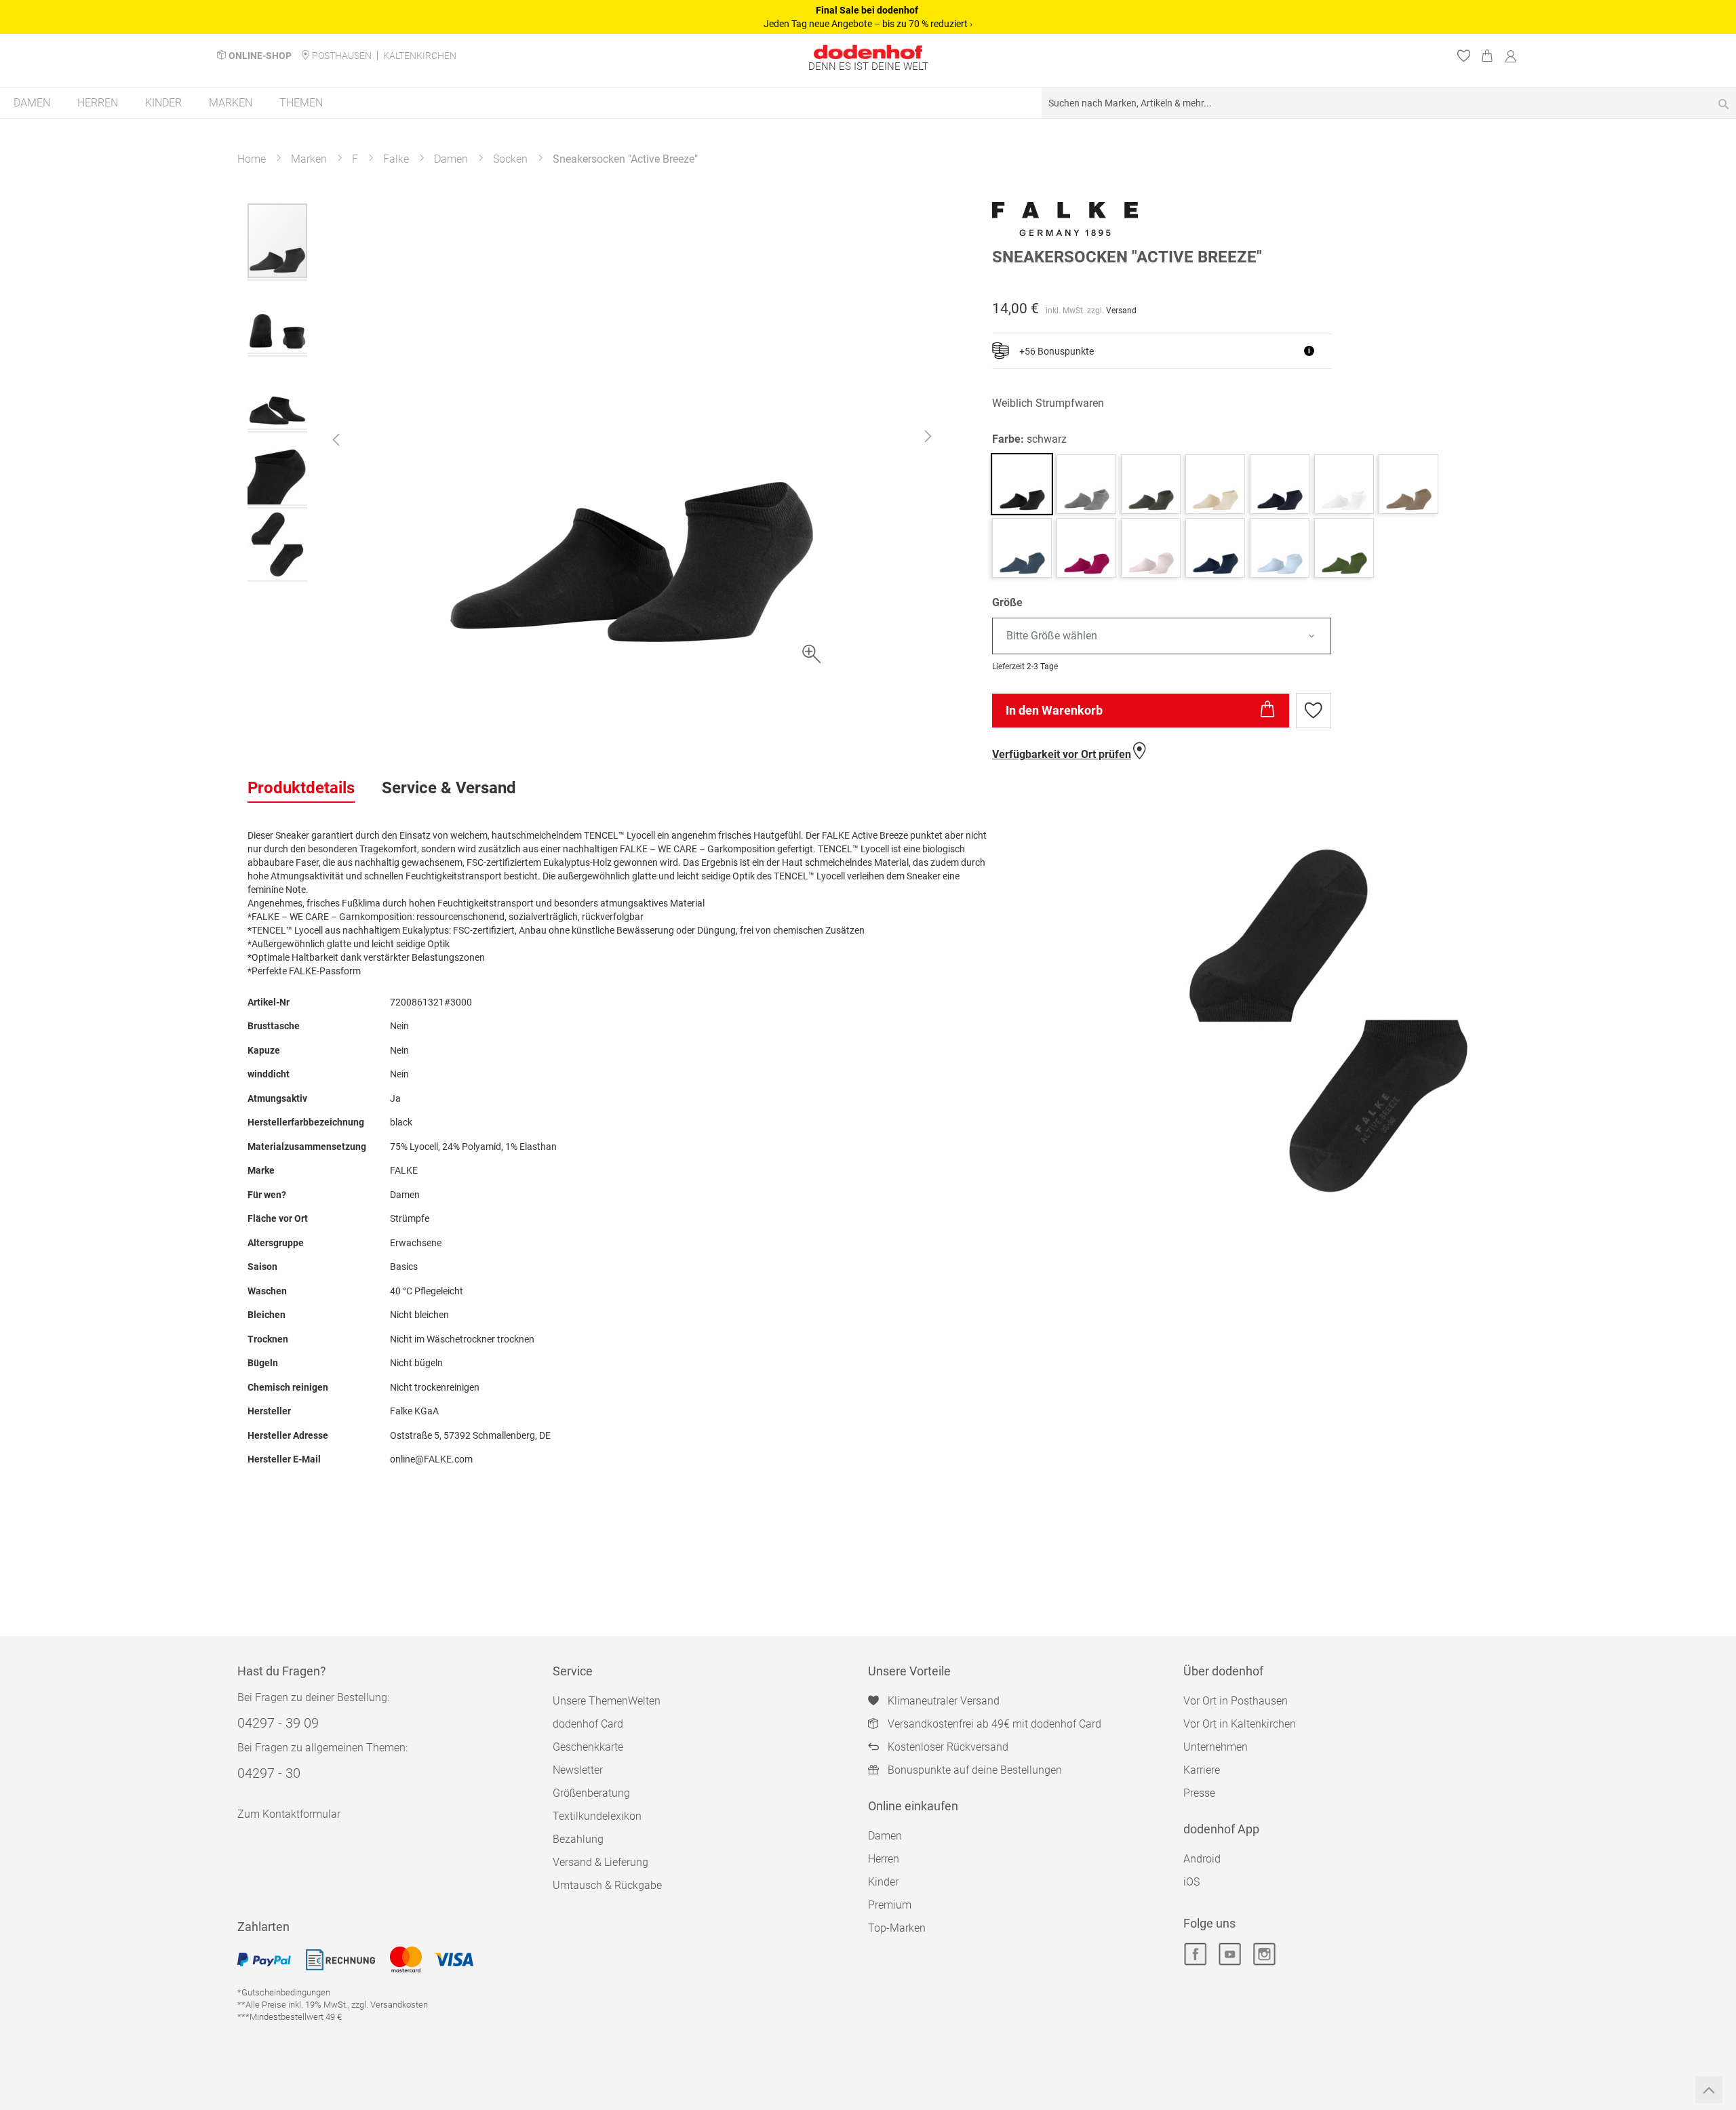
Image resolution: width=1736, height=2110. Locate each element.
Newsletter (578, 1770)
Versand (1121, 311)
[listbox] (1240, 636)
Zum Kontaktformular (289, 1814)
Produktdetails (301, 788)
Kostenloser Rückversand (948, 1747)
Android (1202, 1859)
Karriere (1202, 1770)
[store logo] (868, 52)
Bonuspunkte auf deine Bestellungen (975, 1770)
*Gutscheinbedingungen (284, 1992)
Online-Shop (260, 56)
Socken (510, 159)
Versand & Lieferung (600, 1862)
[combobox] (1389, 103)
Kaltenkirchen (420, 56)
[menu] (868, 103)
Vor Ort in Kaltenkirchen (1240, 1724)
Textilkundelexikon (597, 1816)
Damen (451, 159)
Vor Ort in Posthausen (1236, 1701)
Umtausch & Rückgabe (607, 1885)
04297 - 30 (269, 1773)
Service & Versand (449, 788)
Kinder (883, 1882)
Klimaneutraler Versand (944, 1701)
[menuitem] (32, 103)
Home (252, 159)
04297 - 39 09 (278, 1723)
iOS (1191, 1882)
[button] (336, 439)
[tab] (301, 789)
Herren (884, 1859)
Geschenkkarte (588, 1747)
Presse (1199, 1793)
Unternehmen (1216, 1747)
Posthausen (342, 56)
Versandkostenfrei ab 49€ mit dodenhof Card (994, 1724)
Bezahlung (578, 1839)
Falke (396, 159)
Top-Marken (897, 1928)
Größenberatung (591, 1793)
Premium (890, 1905)
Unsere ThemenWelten (607, 1701)
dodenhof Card (588, 1724)
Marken (309, 159)
